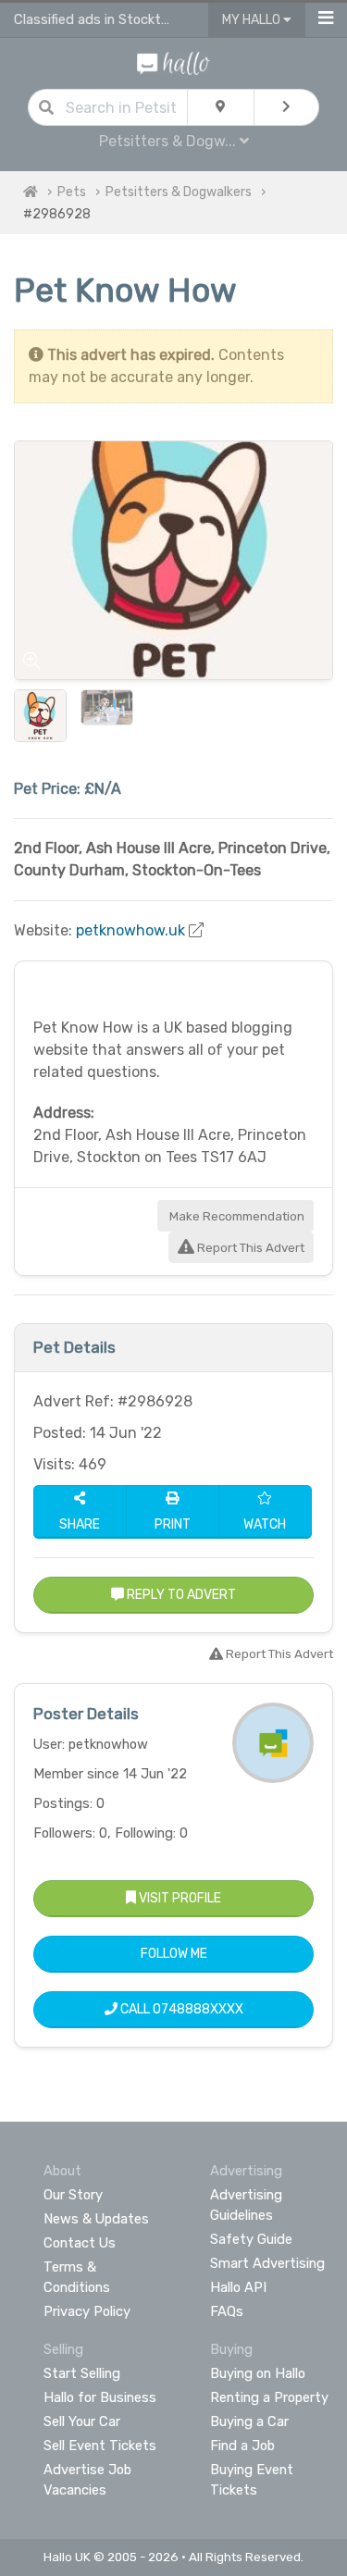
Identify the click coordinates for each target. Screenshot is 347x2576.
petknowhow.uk (130, 930)
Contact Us (80, 2243)
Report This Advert (249, 1248)
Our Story (73, 2195)
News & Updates (96, 2219)
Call (180, 2009)
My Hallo (253, 20)
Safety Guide (251, 2239)
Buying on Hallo (258, 2373)
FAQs (227, 2311)
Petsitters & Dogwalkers (179, 192)
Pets (72, 192)
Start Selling (82, 2373)
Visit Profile (179, 1898)
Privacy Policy (87, 2311)
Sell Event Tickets (100, 2446)
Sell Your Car (82, 2421)
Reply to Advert (180, 1595)
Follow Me (174, 1954)
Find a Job (242, 2446)
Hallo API (238, 2287)
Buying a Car (249, 2421)
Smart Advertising (267, 2263)
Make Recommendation (235, 1216)
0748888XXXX (198, 2009)
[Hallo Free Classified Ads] (173, 62)
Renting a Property (269, 2397)
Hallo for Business (100, 2397)
